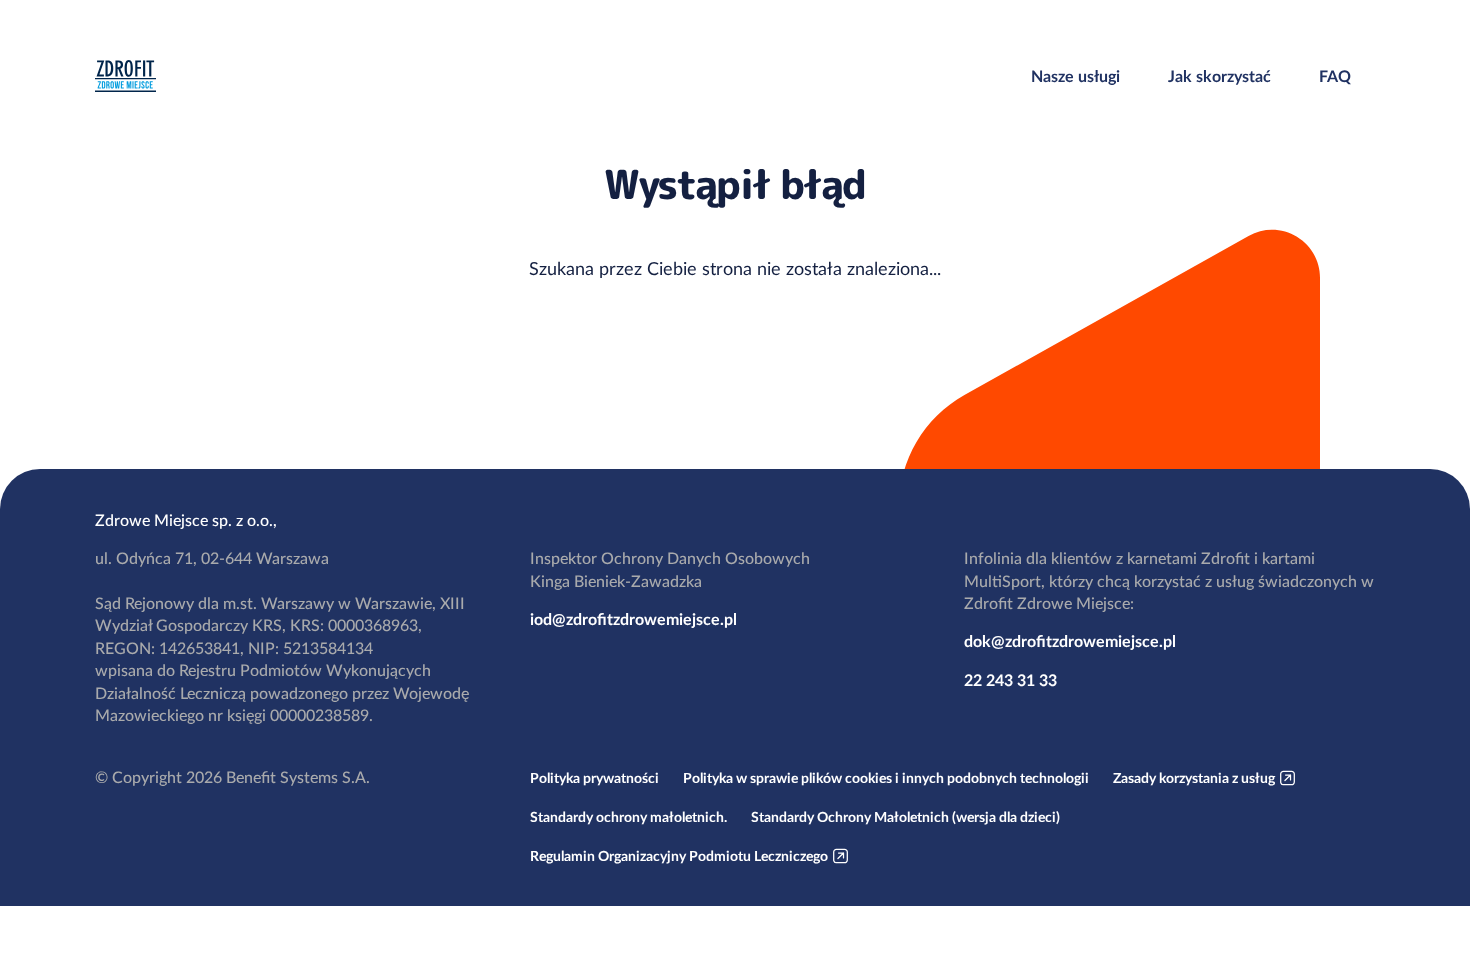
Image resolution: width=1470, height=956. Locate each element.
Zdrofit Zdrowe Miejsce (125, 76)
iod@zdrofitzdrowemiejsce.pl (633, 619)
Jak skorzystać (1219, 76)
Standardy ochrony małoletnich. (628, 817)
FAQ (1335, 76)
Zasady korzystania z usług (1194, 778)
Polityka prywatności (594, 778)
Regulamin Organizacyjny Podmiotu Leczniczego (679, 856)
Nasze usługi (1075, 76)
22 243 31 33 (1010, 680)
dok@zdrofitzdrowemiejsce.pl (1070, 641)
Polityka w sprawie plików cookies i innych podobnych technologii (886, 778)
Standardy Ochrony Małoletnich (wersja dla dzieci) (905, 817)
